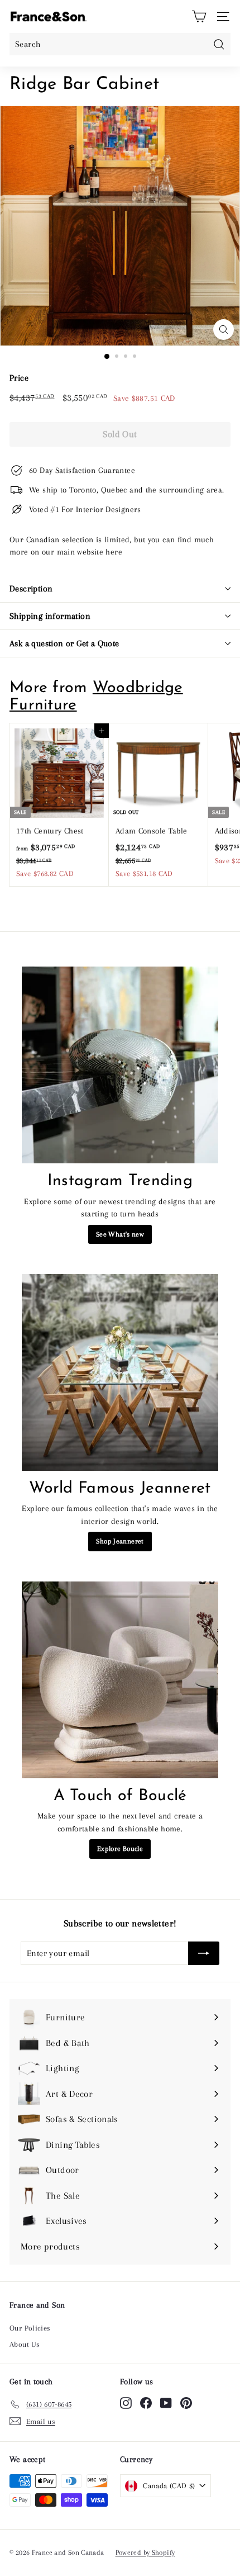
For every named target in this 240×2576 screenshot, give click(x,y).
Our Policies (30, 2328)
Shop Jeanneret (120, 1541)
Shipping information (50, 616)
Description (31, 589)
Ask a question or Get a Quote (64, 643)
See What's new (120, 1234)
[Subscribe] (204, 1953)
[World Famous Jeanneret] (120, 1372)
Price (19, 378)
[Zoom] (224, 330)
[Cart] (199, 16)
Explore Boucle (120, 1849)
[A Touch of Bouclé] (120, 1680)
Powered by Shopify (145, 2553)
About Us (25, 2344)
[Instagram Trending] (120, 1065)
